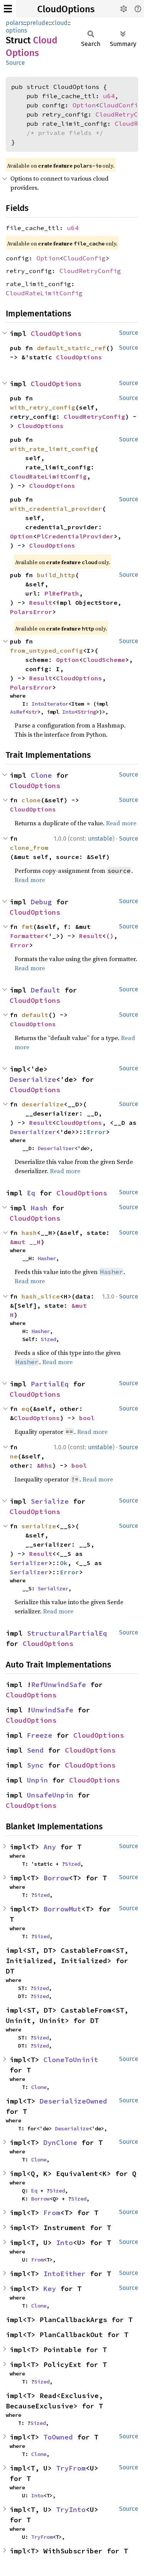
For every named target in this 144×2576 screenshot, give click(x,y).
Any (50, 1847)
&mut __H (25, 1242)
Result (41, 602)
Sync (35, 1765)
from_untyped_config (46, 650)
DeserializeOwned (73, 2101)
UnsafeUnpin (50, 1795)
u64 (109, 96)
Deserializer (33, 1132)
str (33, 712)
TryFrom (71, 2468)
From (52, 2213)
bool (87, 1418)
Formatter (27, 936)
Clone (41, 775)
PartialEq (50, 1384)
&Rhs (45, 1465)
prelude (38, 23)
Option (84, 105)
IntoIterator (50, 704)
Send (35, 1750)
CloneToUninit (71, 2060)
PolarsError (31, 612)
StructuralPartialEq (67, 1633)
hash (29, 1233)
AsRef (18, 712)
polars (15, 23)
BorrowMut (62, 1909)
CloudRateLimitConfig (44, 293)
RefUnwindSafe (59, 1685)
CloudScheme (104, 660)
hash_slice (41, 1296)
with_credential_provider (56, 509)
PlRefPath (62, 593)
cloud (60, 23)
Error (20, 945)
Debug (41, 902)
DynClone (60, 2142)
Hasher (47, 1258)
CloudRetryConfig (90, 271)
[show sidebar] (8, 9)
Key (50, 2289)
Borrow (56, 1878)
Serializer (29, 1563)
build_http (56, 575)
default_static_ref (71, 348)
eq (25, 1409)
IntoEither (65, 2274)
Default (46, 990)
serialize (39, 1526)
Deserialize (33, 1079)
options (16, 30)
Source (15, 63)
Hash (39, 1208)
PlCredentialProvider (75, 536)
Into (68, 712)
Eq (31, 1193)
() (110, 936)
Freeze (40, 1735)
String (87, 712)
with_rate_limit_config (52, 449)
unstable (100, 839)
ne (14, 1456)
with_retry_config (43, 407)
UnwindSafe (52, 1710)
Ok (64, 1563)
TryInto (71, 2509)
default (35, 1015)
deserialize (43, 1104)
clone (31, 800)
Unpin (37, 1780)
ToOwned (58, 2437)
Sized (48, 1339)
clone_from (29, 848)
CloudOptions (66, 9)
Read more (121, 823)
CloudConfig (121, 105)
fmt (27, 927)
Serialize (50, 1501)
